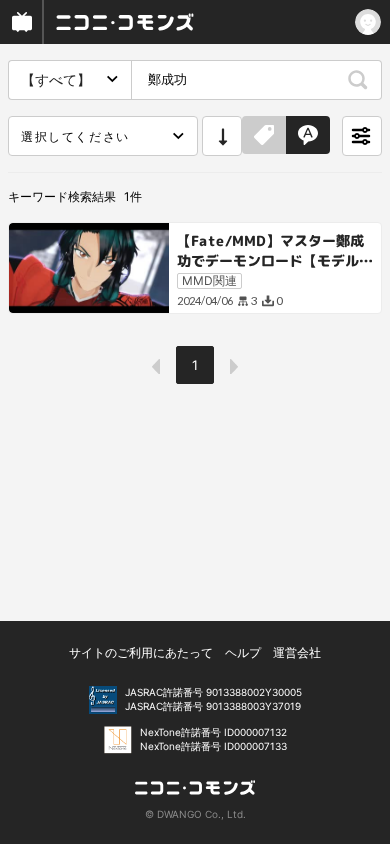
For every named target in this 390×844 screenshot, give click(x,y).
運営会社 (297, 652)
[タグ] (264, 136)
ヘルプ (243, 652)
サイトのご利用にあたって (141, 652)
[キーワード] (308, 136)
